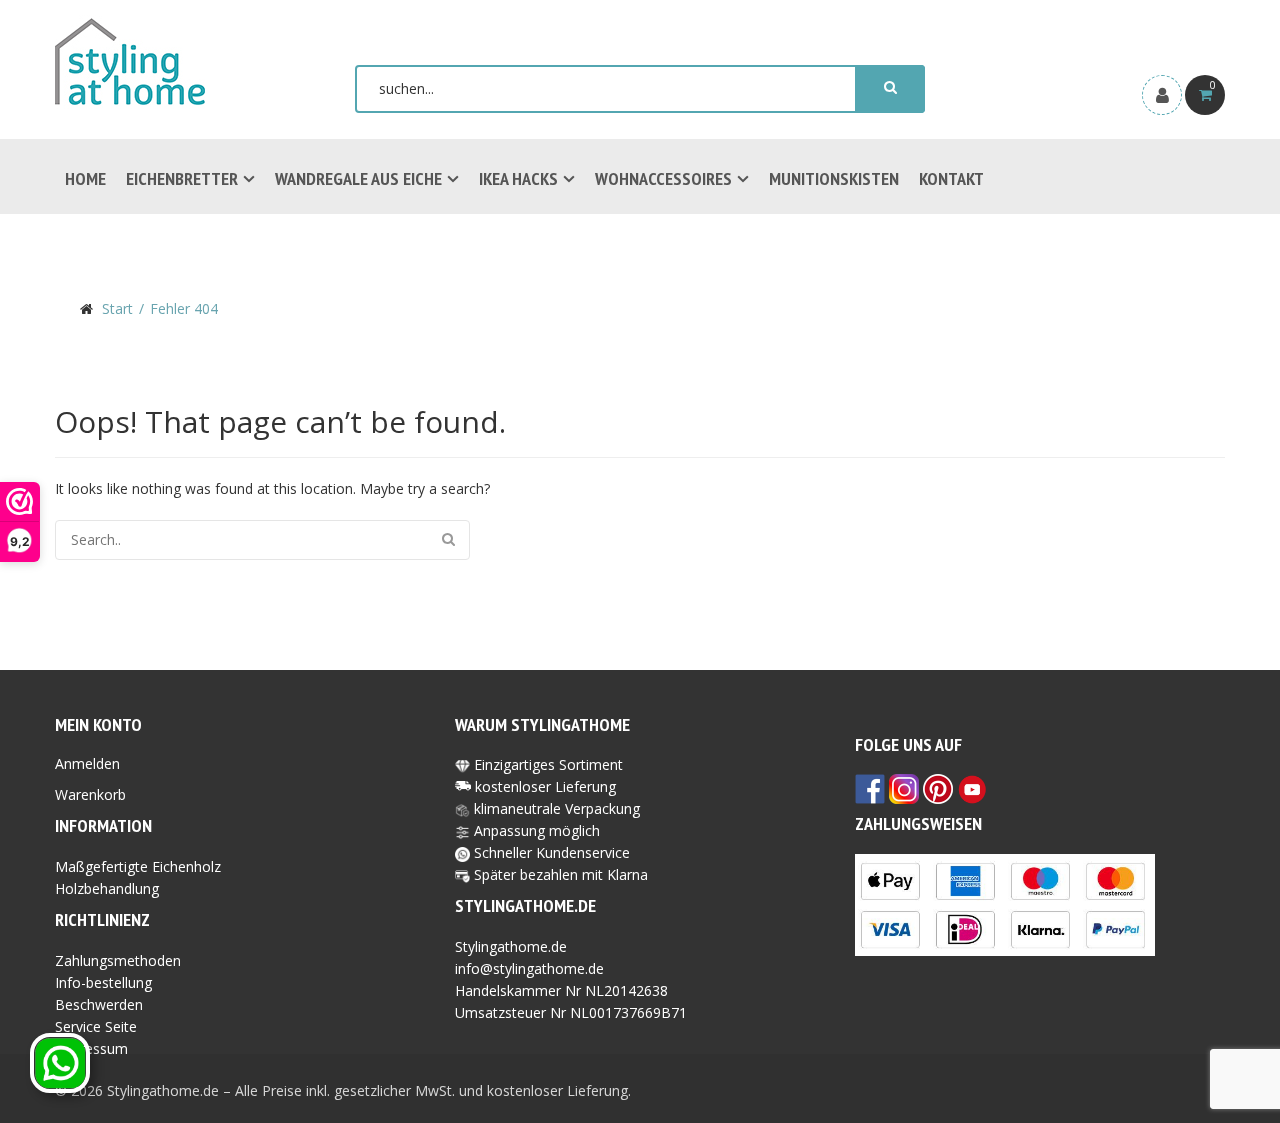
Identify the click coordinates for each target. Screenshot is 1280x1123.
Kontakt (951, 178)
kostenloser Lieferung (545, 786)
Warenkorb (90, 794)
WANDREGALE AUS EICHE (358, 178)
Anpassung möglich (535, 830)
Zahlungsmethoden (118, 960)
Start (117, 308)
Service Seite (96, 1026)
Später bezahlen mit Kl (546, 874)
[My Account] (1162, 95)
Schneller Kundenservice (550, 852)
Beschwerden (99, 1004)
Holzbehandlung (107, 888)
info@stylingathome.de (529, 968)
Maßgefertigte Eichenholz (138, 866)
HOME (85, 178)
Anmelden (87, 763)
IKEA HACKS (518, 178)
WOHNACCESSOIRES (663, 178)
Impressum (91, 1048)
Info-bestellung (103, 982)
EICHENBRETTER (182, 178)
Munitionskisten (834, 178)
